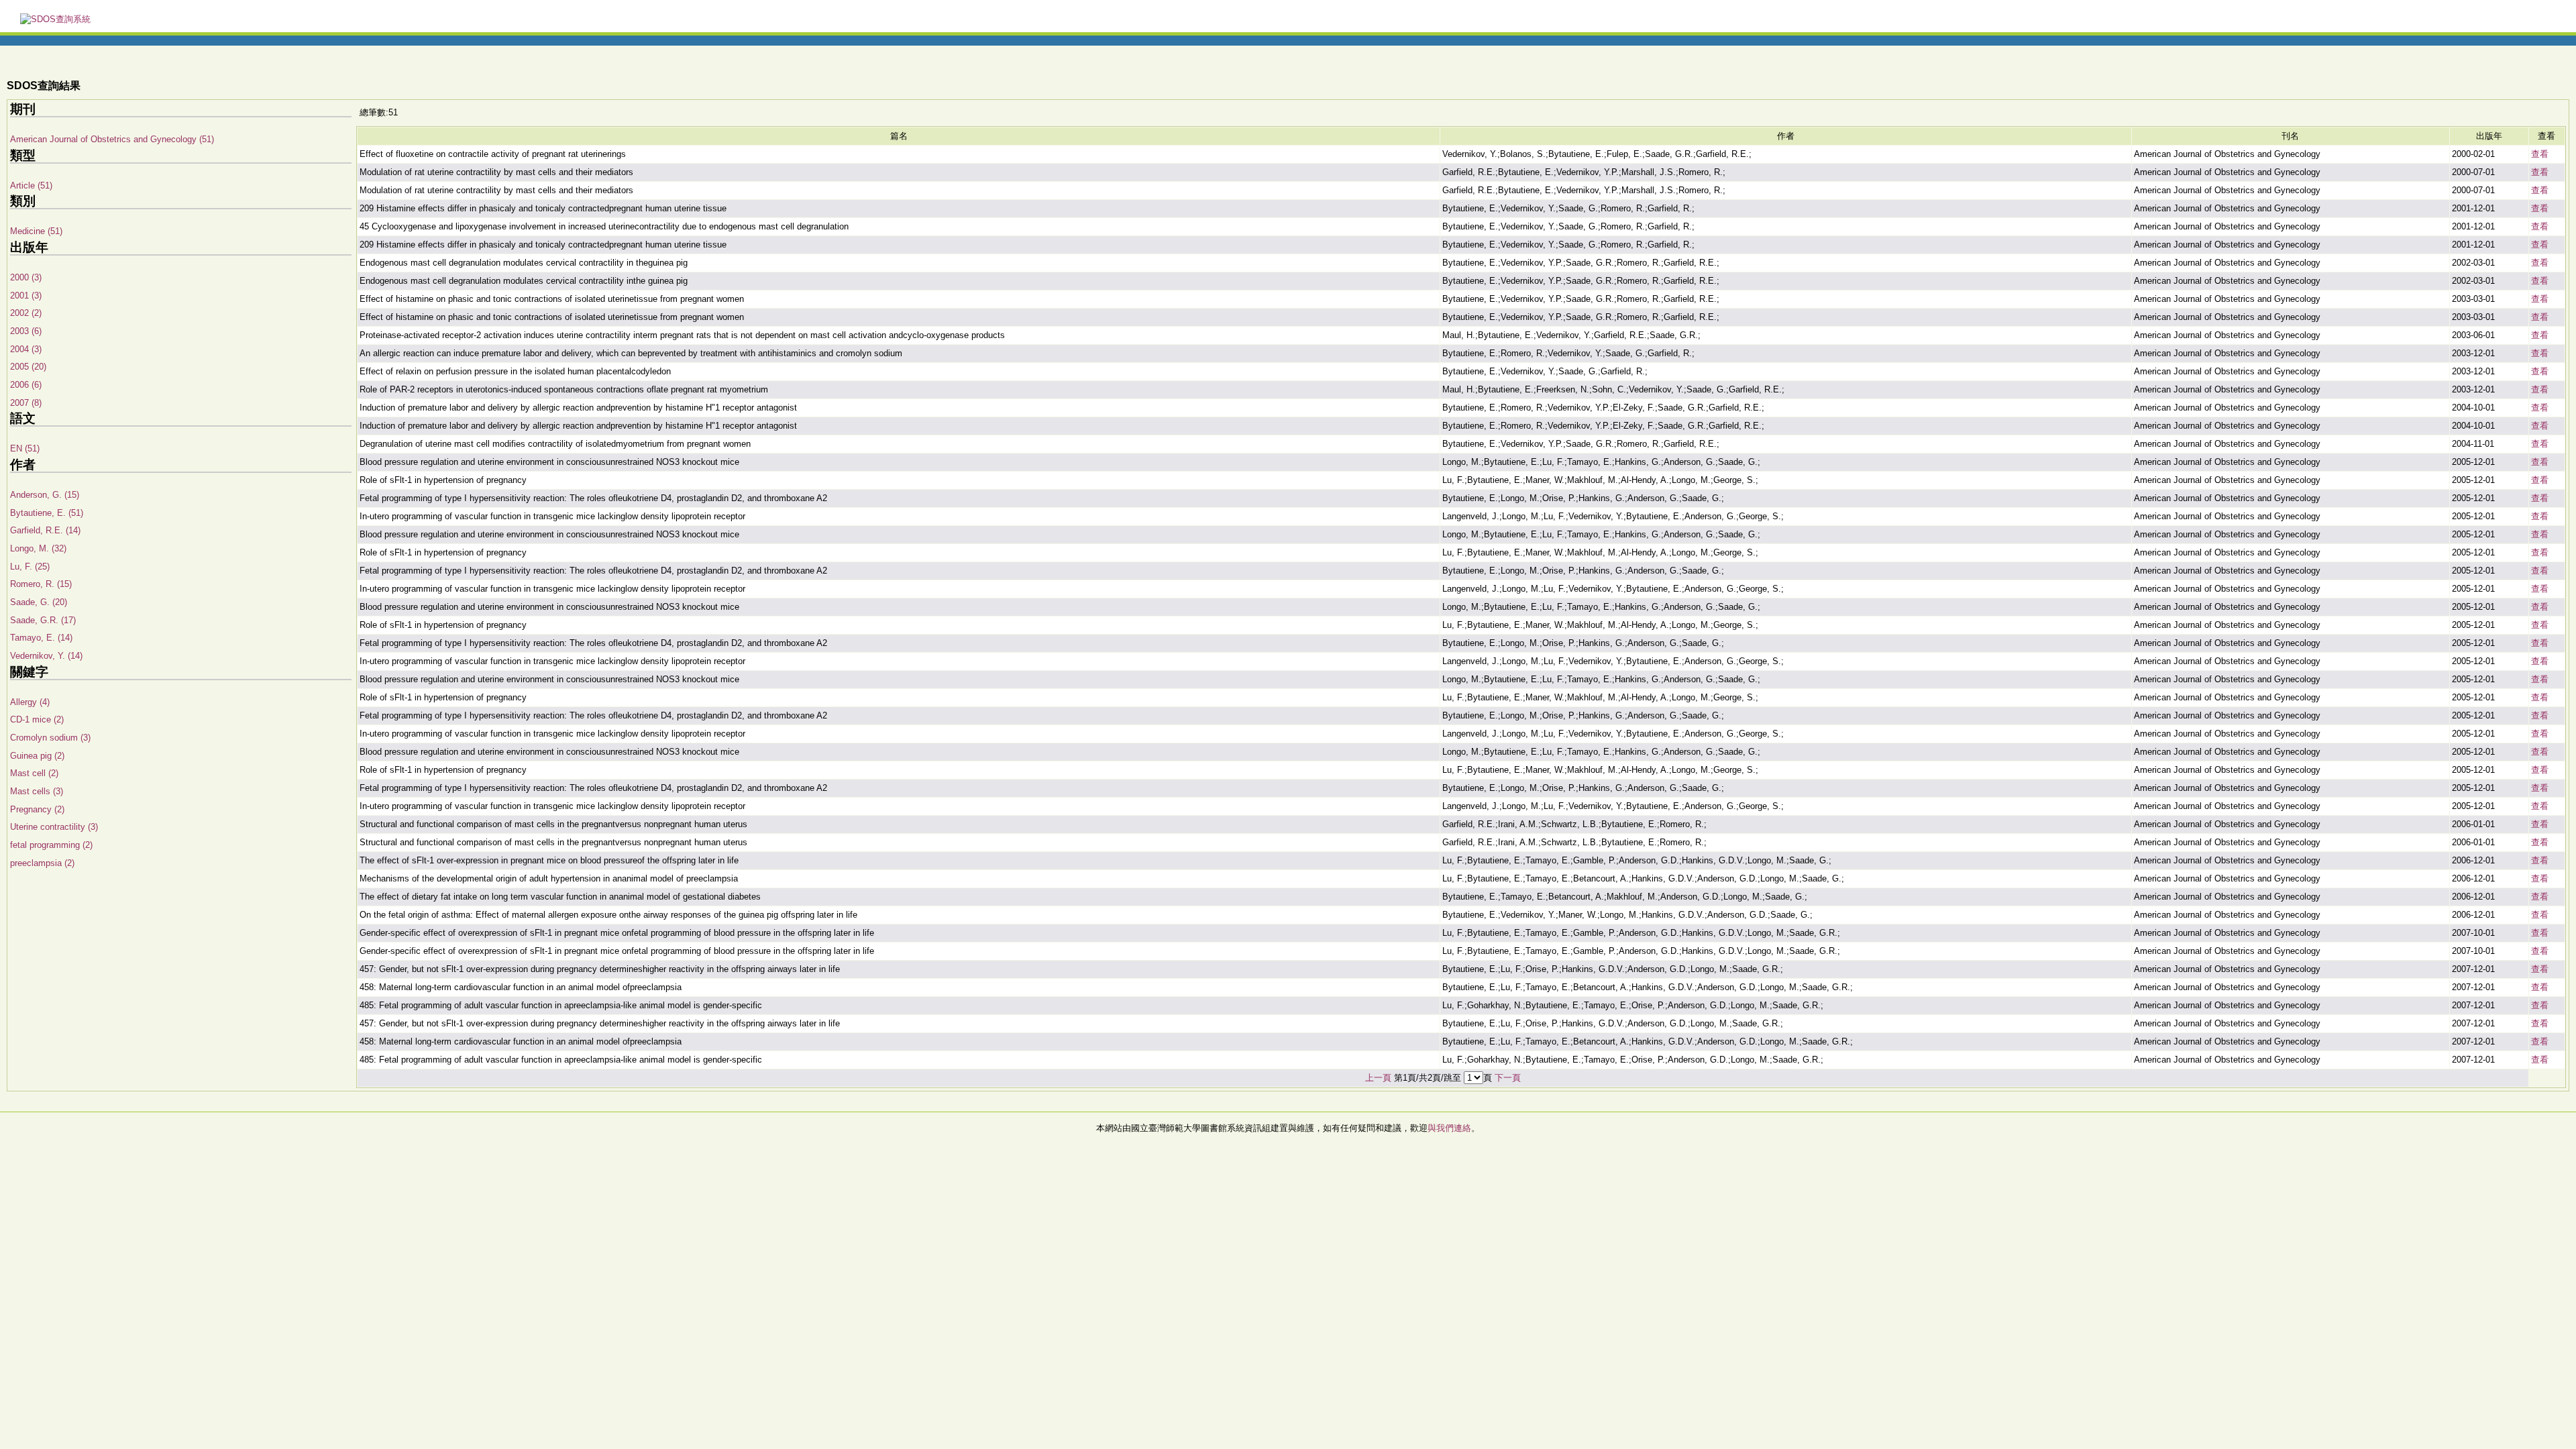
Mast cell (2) (34, 773)
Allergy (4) (30, 702)
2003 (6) (26, 331)
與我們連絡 (1449, 1128)
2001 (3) (26, 296)
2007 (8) (26, 403)
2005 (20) (28, 367)
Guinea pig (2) (37, 756)
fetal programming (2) (51, 845)
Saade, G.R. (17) (43, 620)
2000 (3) (26, 277)
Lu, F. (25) (30, 567)
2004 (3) (26, 349)
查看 (2540, 154)
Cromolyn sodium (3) (50, 738)
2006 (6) (26, 385)
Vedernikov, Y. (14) (46, 656)
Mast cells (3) (37, 791)
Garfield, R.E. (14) (45, 530)
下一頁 (1508, 1078)
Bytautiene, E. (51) (47, 513)
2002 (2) (26, 313)
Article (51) (31, 185)
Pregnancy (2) (37, 809)
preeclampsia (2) (42, 863)
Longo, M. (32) (38, 548)
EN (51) (25, 448)
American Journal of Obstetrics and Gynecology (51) (112, 139)
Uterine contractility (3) (54, 827)
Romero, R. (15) (41, 584)
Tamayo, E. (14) (41, 638)
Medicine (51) (36, 231)
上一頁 (1378, 1078)
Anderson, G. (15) (45, 495)
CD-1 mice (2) (37, 719)
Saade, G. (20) (39, 602)
